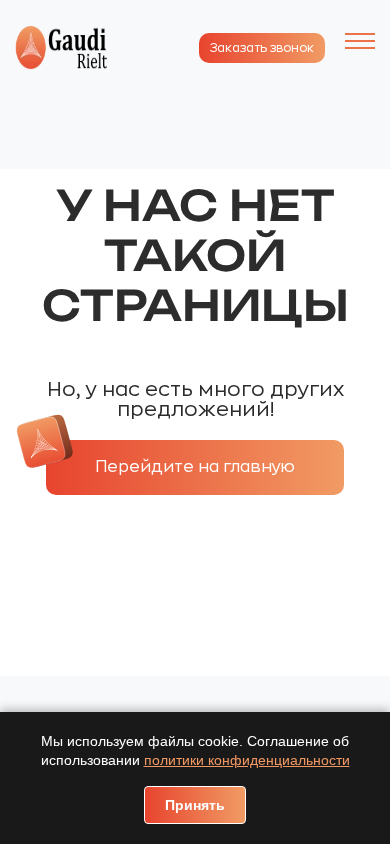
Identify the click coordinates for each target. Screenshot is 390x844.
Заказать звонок (262, 48)
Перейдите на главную (195, 467)
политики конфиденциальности (247, 760)
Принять (195, 805)
